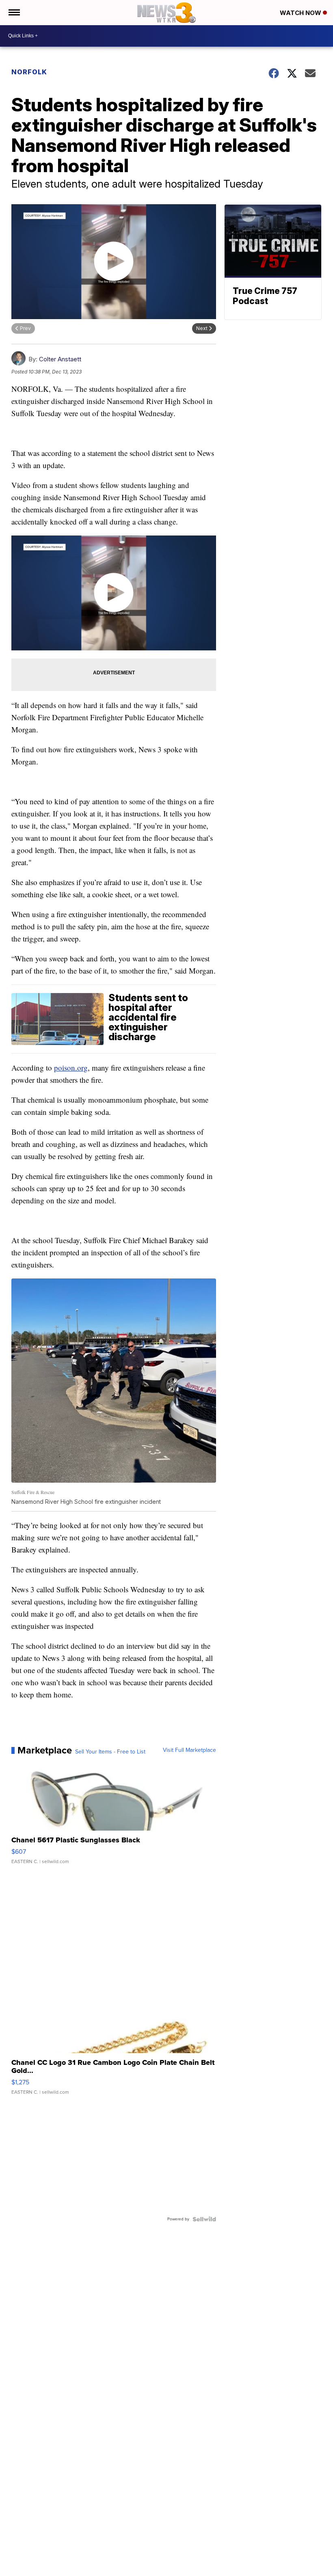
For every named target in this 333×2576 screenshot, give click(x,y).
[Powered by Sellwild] (204, 2219)
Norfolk (29, 72)
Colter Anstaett (60, 359)
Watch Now (301, 13)
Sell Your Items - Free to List (110, 1752)
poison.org (71, 1068)
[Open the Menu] (14, 13)
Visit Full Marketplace (189, 1750)
